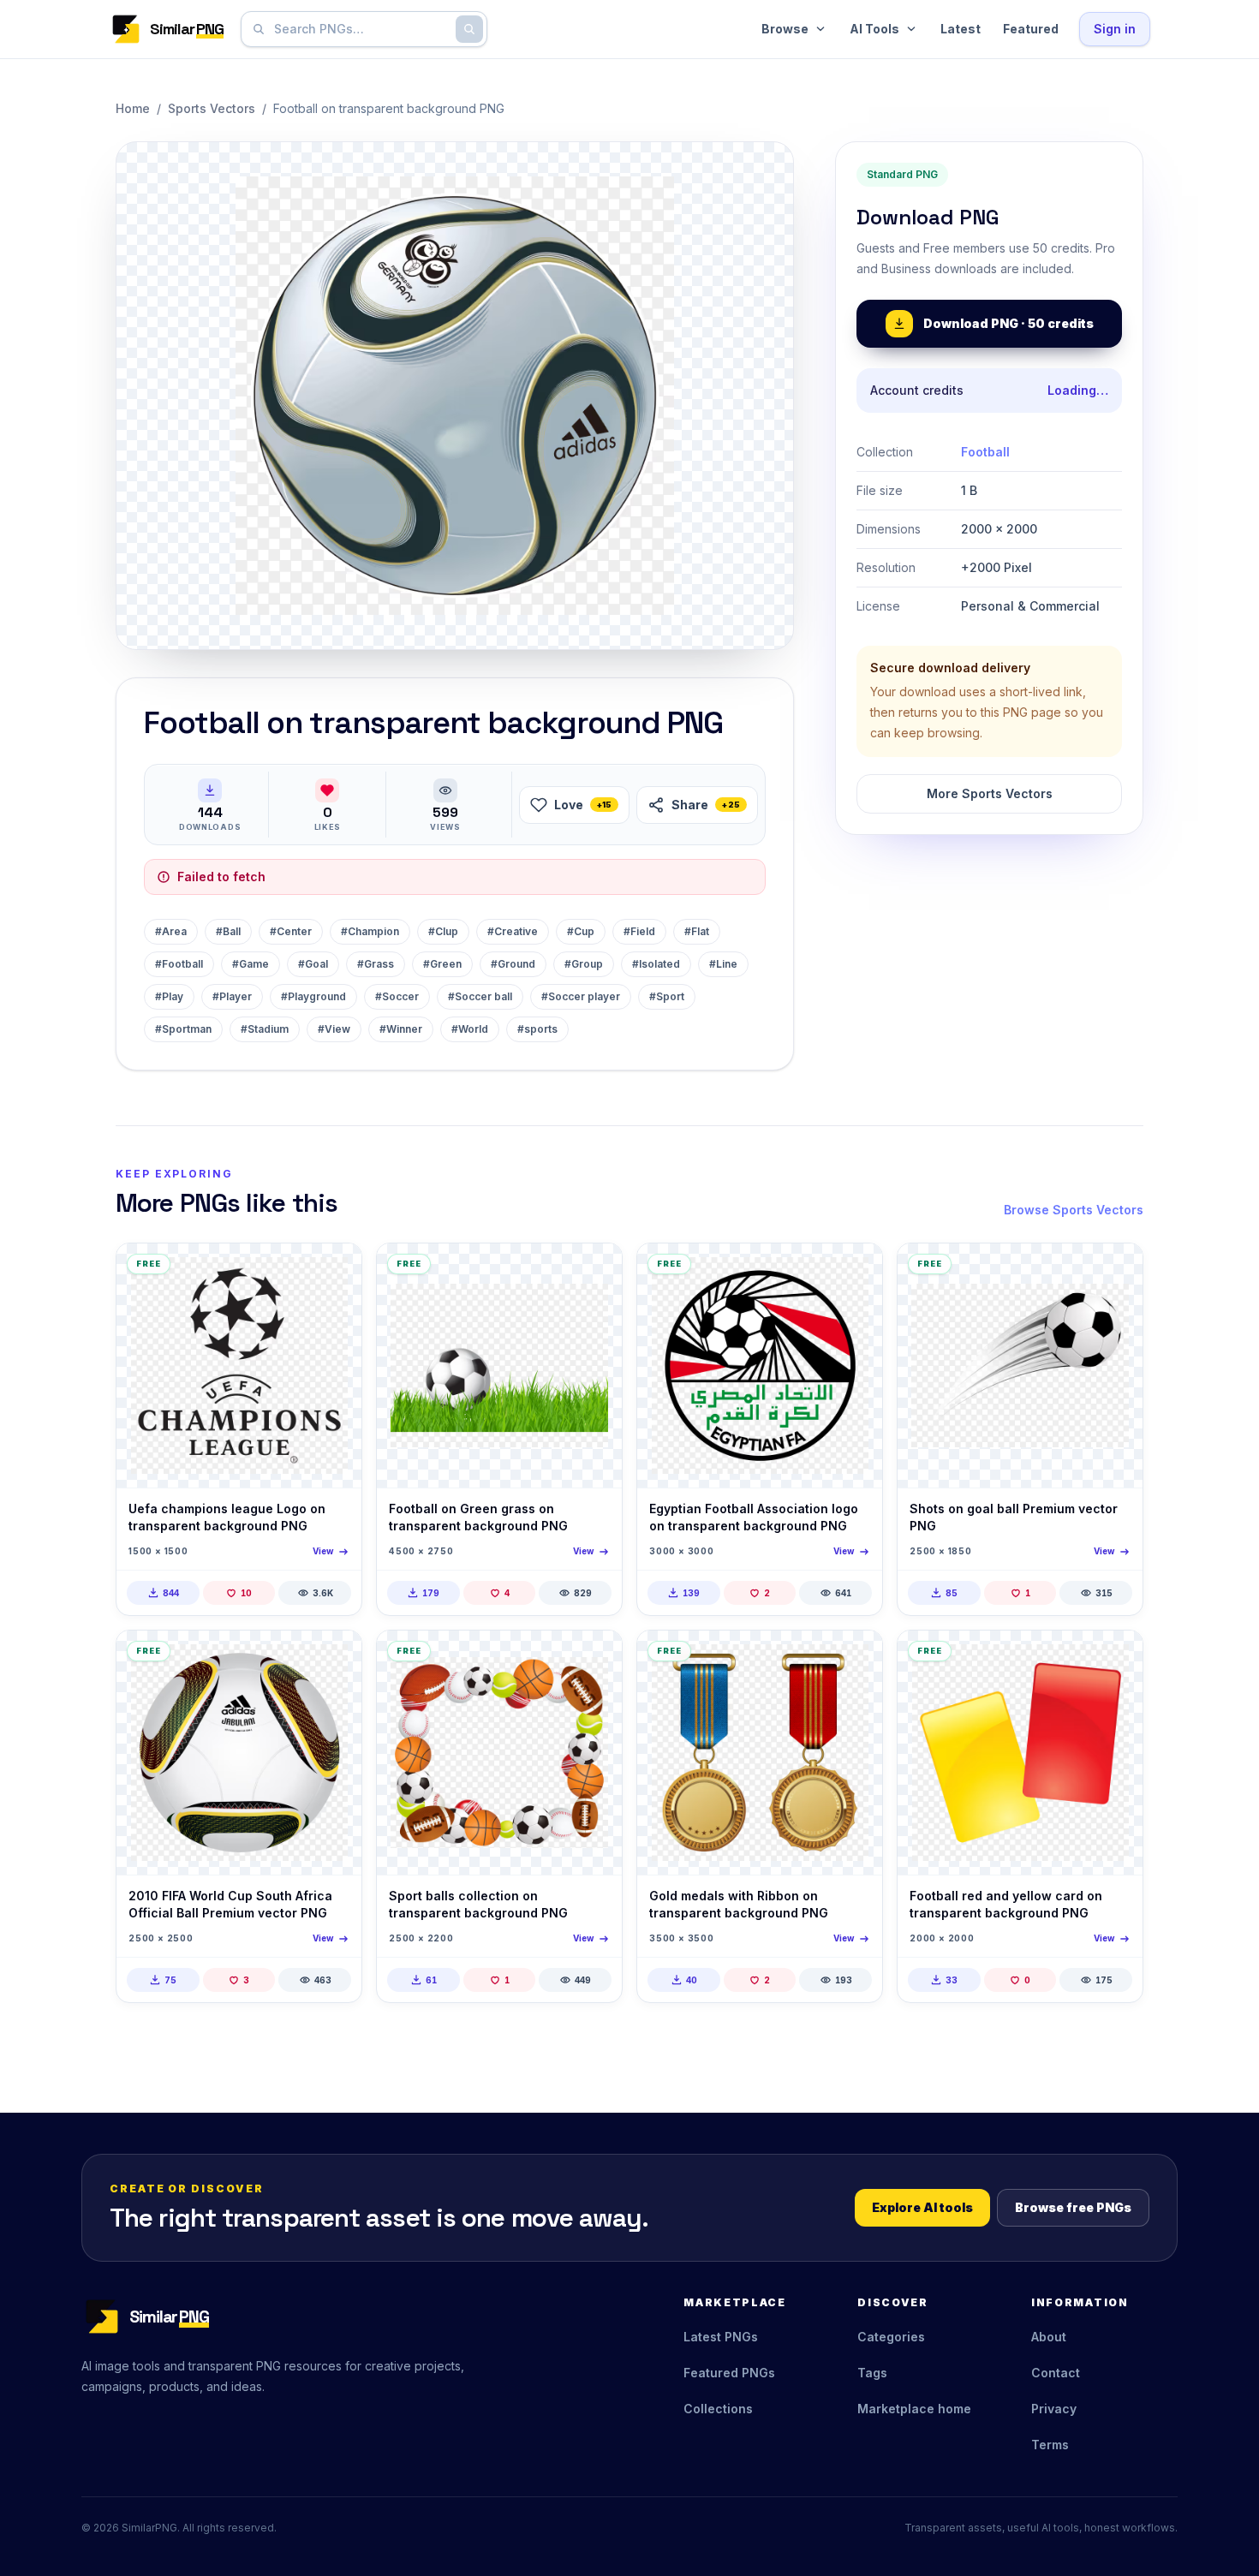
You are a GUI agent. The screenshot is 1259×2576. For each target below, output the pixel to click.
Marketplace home (914, 2409)
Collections (718, 2409)
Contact (1056, 2373)
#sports (537, 1029)
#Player (232, 996)
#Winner (401, 1029)
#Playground (313, 996)
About (1049, 2337)
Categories (891, 2337)
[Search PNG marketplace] (469, 29)
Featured (1031, 29)
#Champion (370, 931)
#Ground (513, 964)
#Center (291, 931)
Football (985, 452)
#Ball (228, 931)
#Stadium (265, 1029)
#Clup (443, 931)
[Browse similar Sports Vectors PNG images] (334, 1271)
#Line (723, 964)
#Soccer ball (480, 996)
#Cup (581, 931)
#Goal (313, 964)
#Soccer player (581, 996)
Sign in (1115, 29)
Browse (785, 29)
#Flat (697, 931)
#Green (442, 964)
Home (133, 108)
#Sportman (183, 1029)
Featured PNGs (729, 2373)
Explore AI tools (922, 2207)
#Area (171, 931)
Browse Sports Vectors (1074, 1210)
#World (470, 1029)
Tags (872, 2373)
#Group (584, 964)
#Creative (513, 931)
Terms (1050, 2445)
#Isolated (656, 964)
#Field (639, 931)
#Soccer (397, 996)
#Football (179, 964)
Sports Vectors (212, 108)
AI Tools (874, 29)
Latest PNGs (721, 2337)
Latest (961, 29)
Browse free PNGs (1073, 2207)
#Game (251, 964)
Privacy (1054, 2409)
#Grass (376, 964)
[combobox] (361, 29)
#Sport (667, 996)
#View (334, 1029)
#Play (169, 996)
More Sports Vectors (990, 793)
